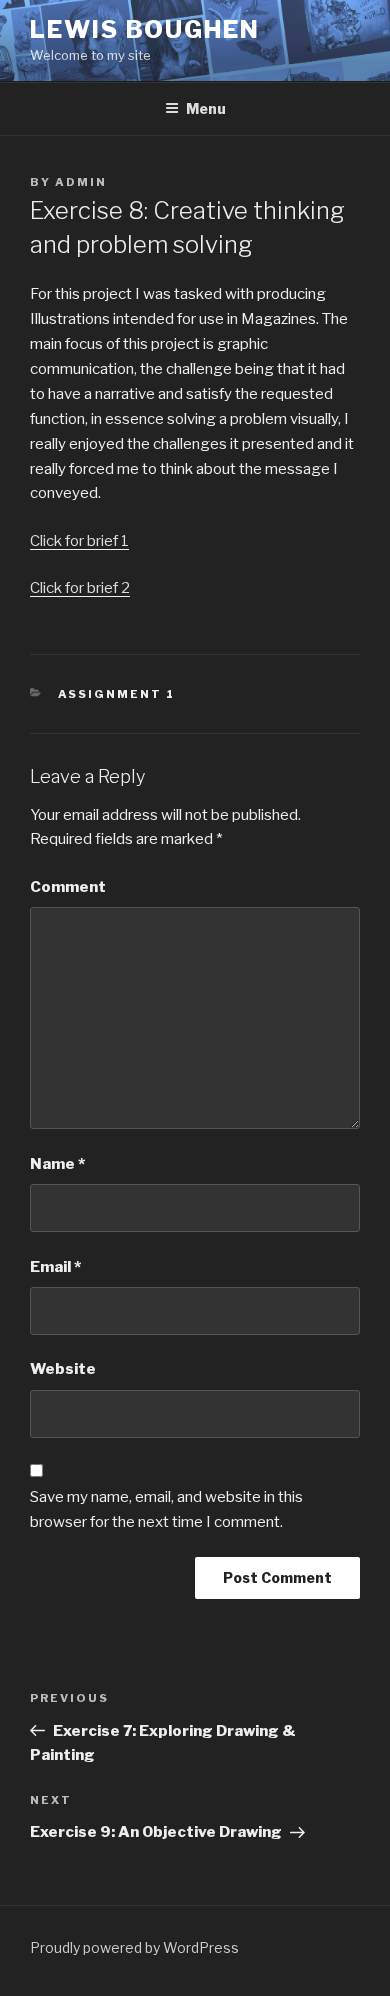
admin (81, 182)
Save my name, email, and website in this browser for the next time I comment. (166, 1509)
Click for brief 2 (80, 588)
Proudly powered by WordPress (134, 1947)
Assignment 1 (117, 694)
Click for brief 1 (79, 541)
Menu (206, 108)
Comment (68, 887)
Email (55, 1267)
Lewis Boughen (145, 29)
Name (57, 1164)
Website (63, 1369)
